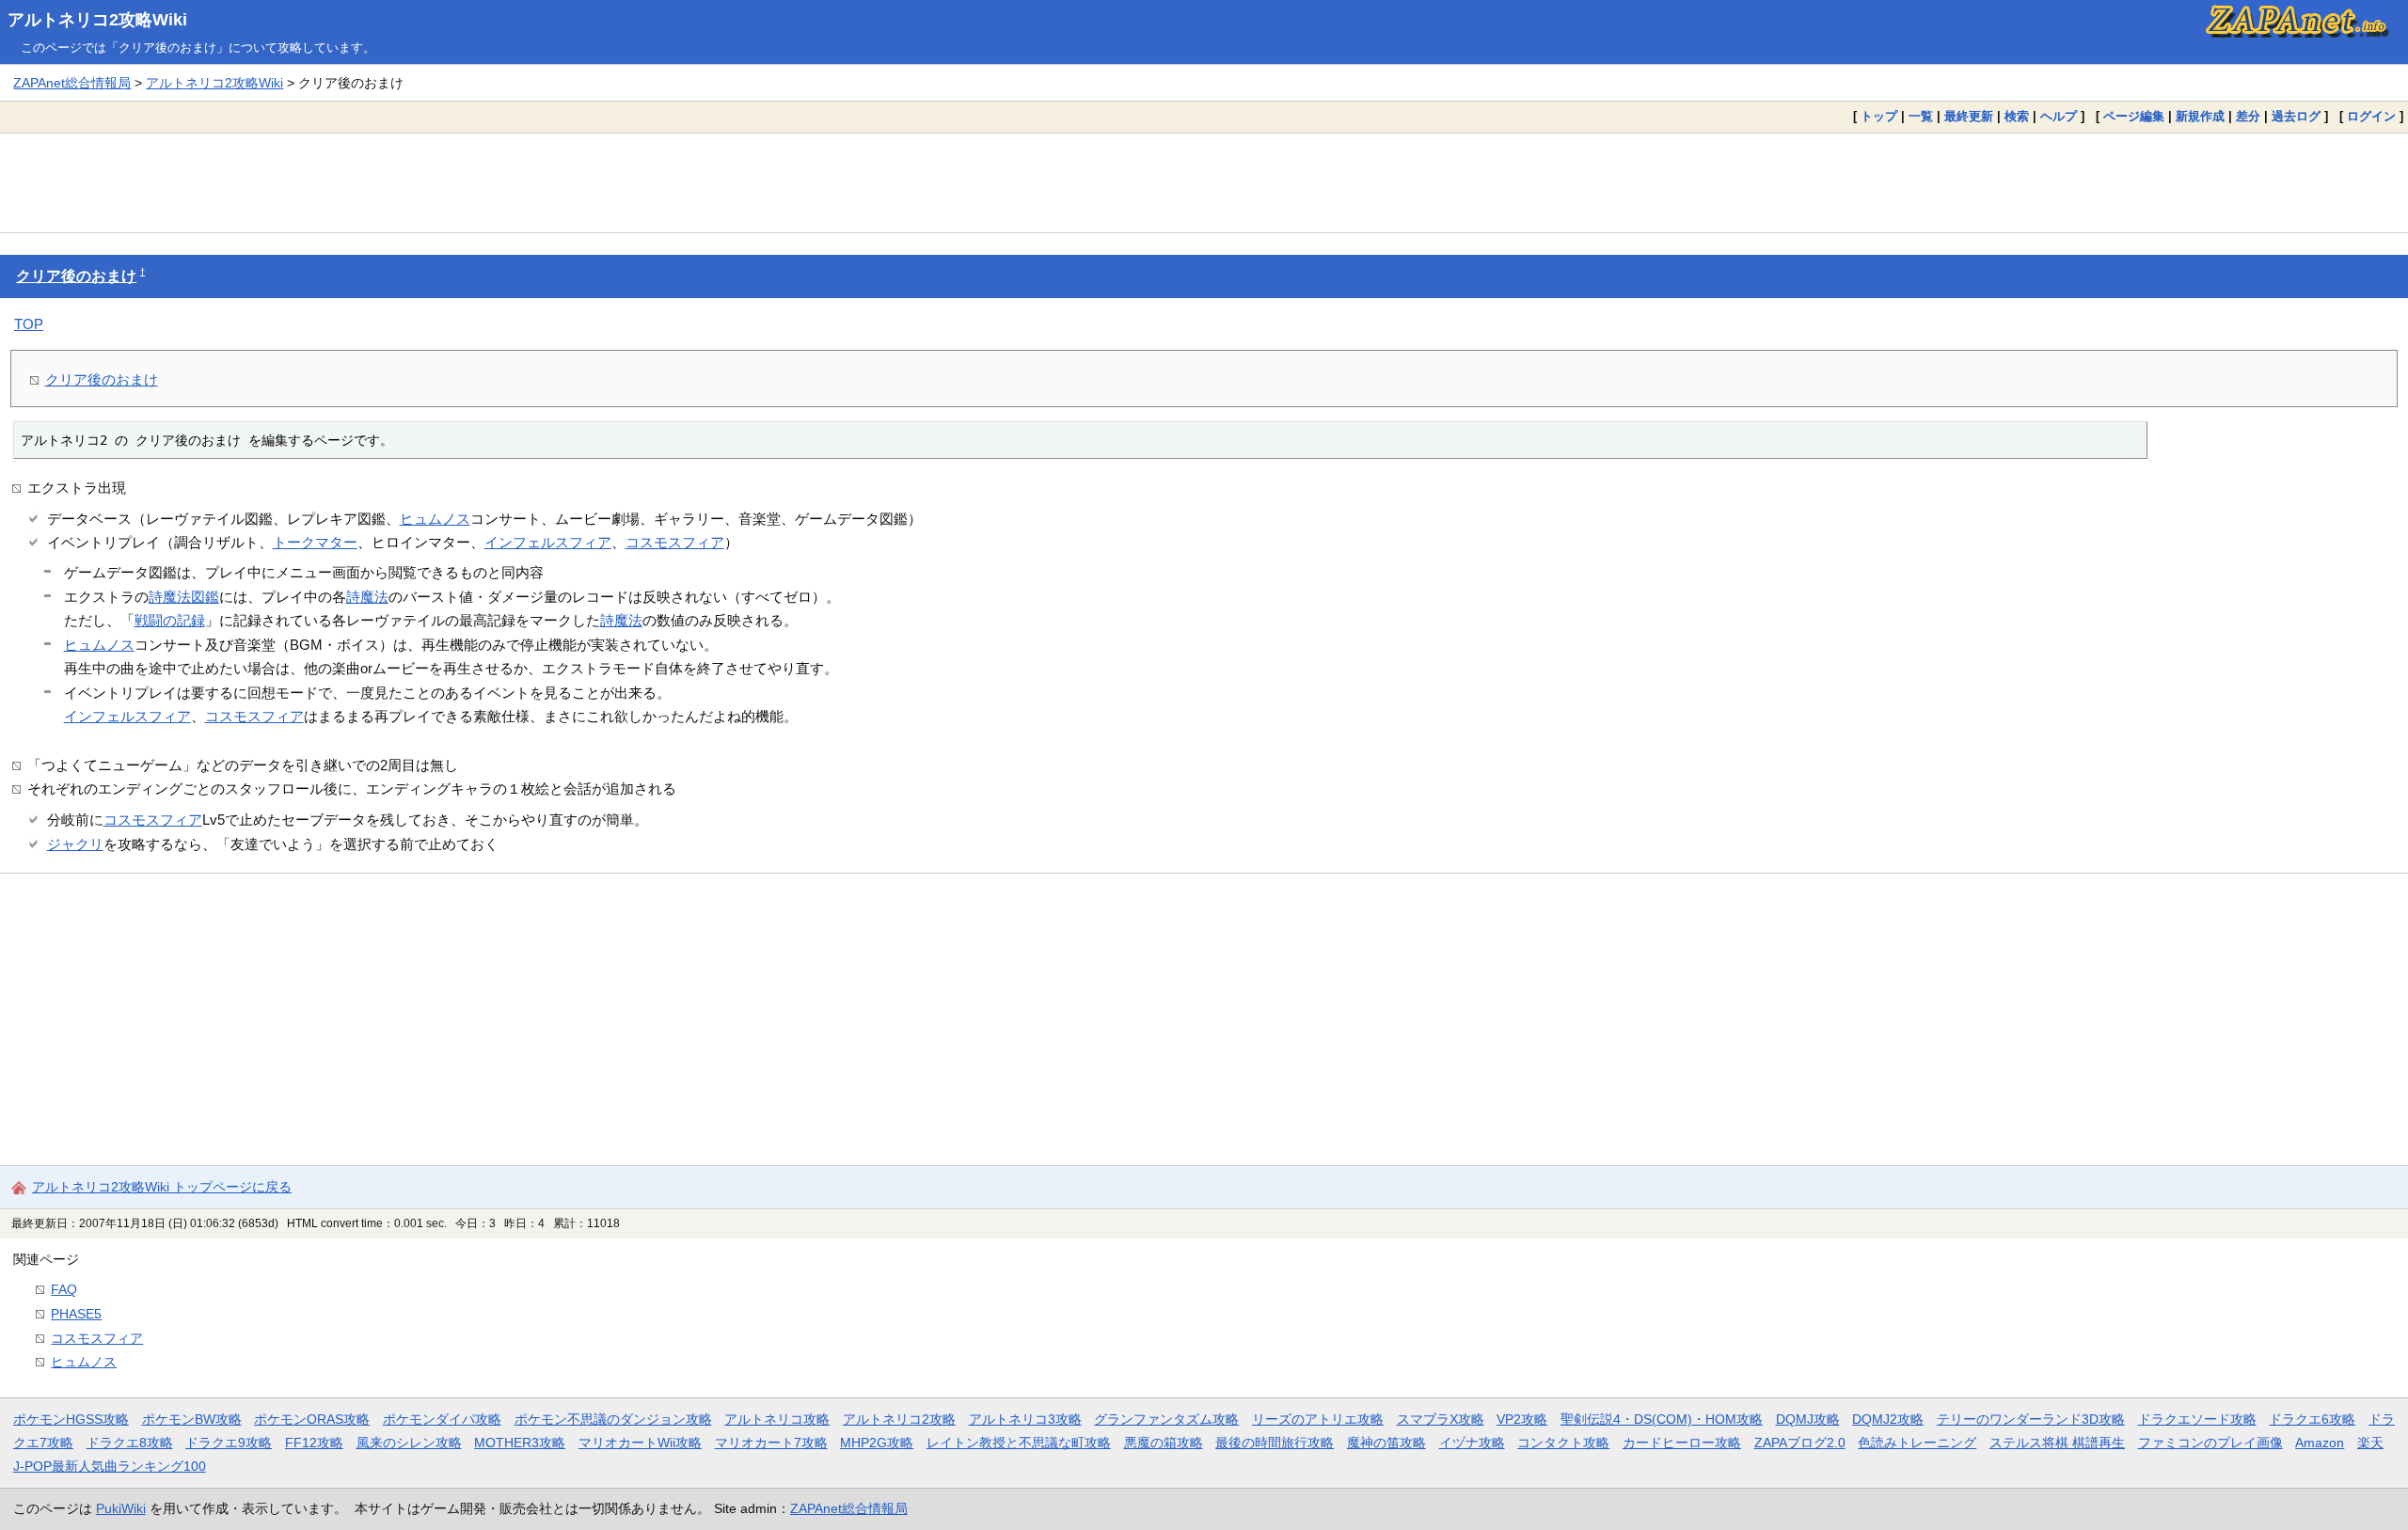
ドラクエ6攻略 (2312, 1419)
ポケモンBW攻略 (192, 1419)
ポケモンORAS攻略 (312, 1419)
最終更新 (1969, 116)
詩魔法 (367, 597)
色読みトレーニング (1917, 1443)
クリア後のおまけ (76, 276)
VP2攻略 (1522, 1419)
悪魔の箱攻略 (1164, 1443)
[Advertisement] (1204, 182)
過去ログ (2296, 116)
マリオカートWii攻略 (640, 1443)
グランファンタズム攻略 (1166, 1419)
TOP (29, 324)
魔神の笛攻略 (1386, 1443)
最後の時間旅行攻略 (1275, 1443)
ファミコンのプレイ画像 (2210, 1443)
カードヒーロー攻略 (1682, 1443)
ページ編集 (2134, 116)
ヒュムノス (435, 519)
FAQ (64, 1289)
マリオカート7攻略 (771, 1443)
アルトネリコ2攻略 (899, 1419)
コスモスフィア (675, 542)
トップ (1879, 116)
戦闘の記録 (170, 620)
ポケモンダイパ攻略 (442, 1419)
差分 (2248, 116)
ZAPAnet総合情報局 (72, 83)
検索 (2017, 116)
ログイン (2371, 116)
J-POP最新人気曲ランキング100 (110, 1466)
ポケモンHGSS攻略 (71, 1419)
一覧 (1921, 116)
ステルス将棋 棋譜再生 (2057, 1443)
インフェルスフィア (548, 542)
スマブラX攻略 (1441, 1419)
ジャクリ (75, 844)
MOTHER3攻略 (520, 1443)
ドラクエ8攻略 (130, 1443)
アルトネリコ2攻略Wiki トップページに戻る (162, 1187)
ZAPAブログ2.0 (1800, 1443)
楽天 (2370, 1443)
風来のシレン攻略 (409, 1443)
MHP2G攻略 (877, 1443)
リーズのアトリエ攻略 (1318, 1419)
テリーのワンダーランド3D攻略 (2031, 1419)
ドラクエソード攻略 (2197, 1419)
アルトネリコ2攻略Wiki (97, 20)
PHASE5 (76, 1314)
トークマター (315, 542)
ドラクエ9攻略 (229, 1443)
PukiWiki (121, 1508)
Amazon (2320, 1443)
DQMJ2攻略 (1888, 1419)
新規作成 (2200, 116)
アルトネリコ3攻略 (1025, 1419)
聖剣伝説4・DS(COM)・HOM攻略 (1662, 1419)
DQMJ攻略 (1808, 1419)
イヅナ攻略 (1472, 1443)
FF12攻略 (314, 1443)
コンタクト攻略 (1563, 1443)
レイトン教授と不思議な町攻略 (1019, 1443)
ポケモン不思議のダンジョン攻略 (613, 1419)
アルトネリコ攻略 (777, 1419)
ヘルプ (2059, 116)
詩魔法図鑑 (184, 597)
